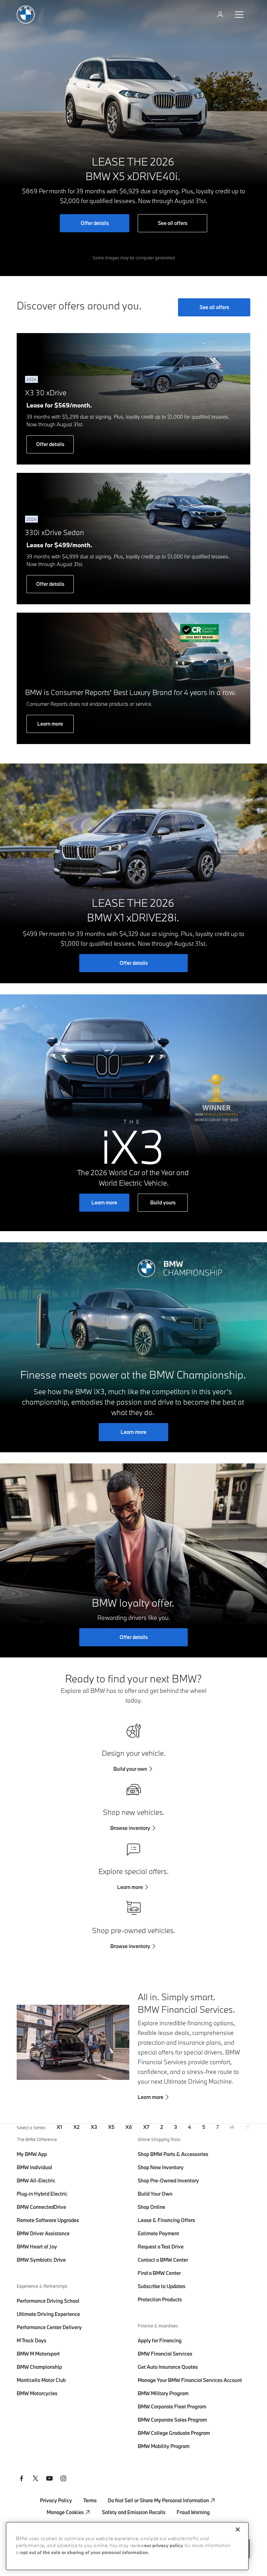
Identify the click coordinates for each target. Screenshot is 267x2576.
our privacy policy (164, 2546)
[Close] (238, 2529)
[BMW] (26, 15)
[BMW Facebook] (22, 2479)
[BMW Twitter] (35, 2479)
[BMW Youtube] (49, 2479)
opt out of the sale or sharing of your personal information (84, 2553)
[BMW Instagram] (63, 2479)
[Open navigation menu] (240, 15)
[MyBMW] (221, 15)
